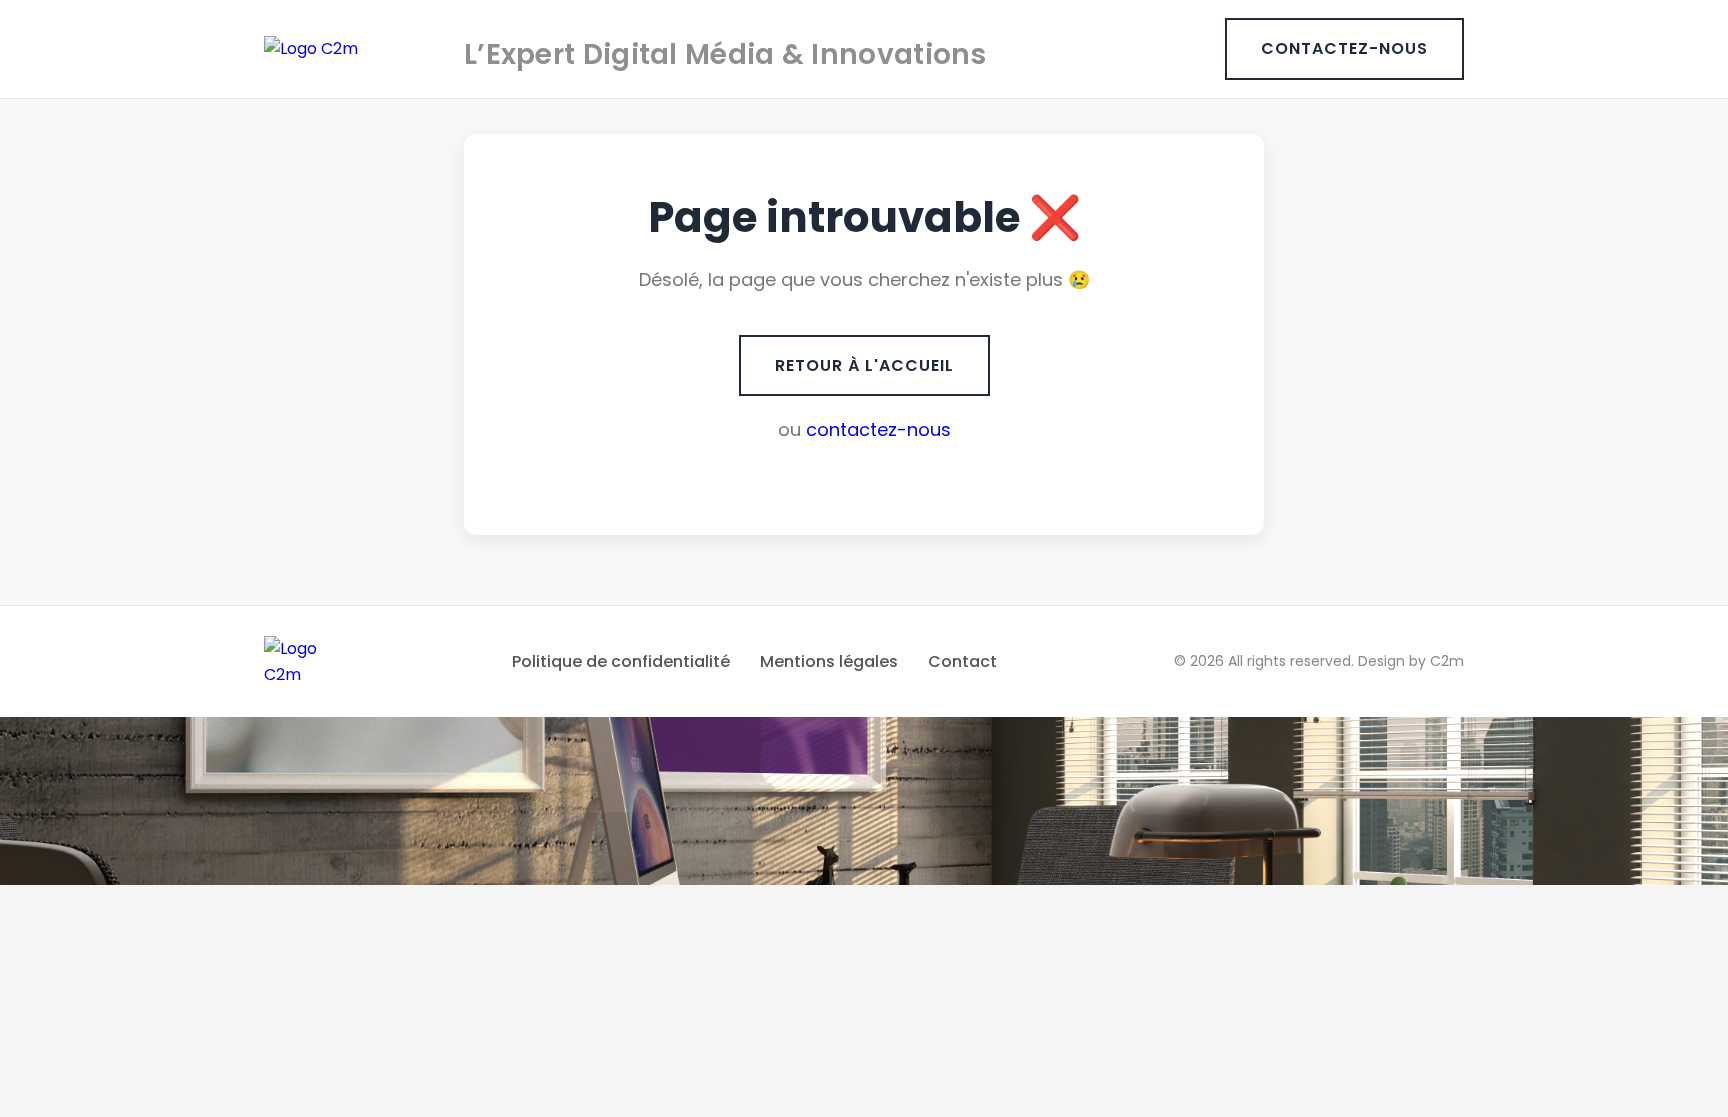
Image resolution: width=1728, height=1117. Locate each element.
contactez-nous (878, 429)
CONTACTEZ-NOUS (1344, 48)
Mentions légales (829, 661)
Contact (962, 661)
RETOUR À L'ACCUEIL (864, 365)
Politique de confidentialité (621, 661)
